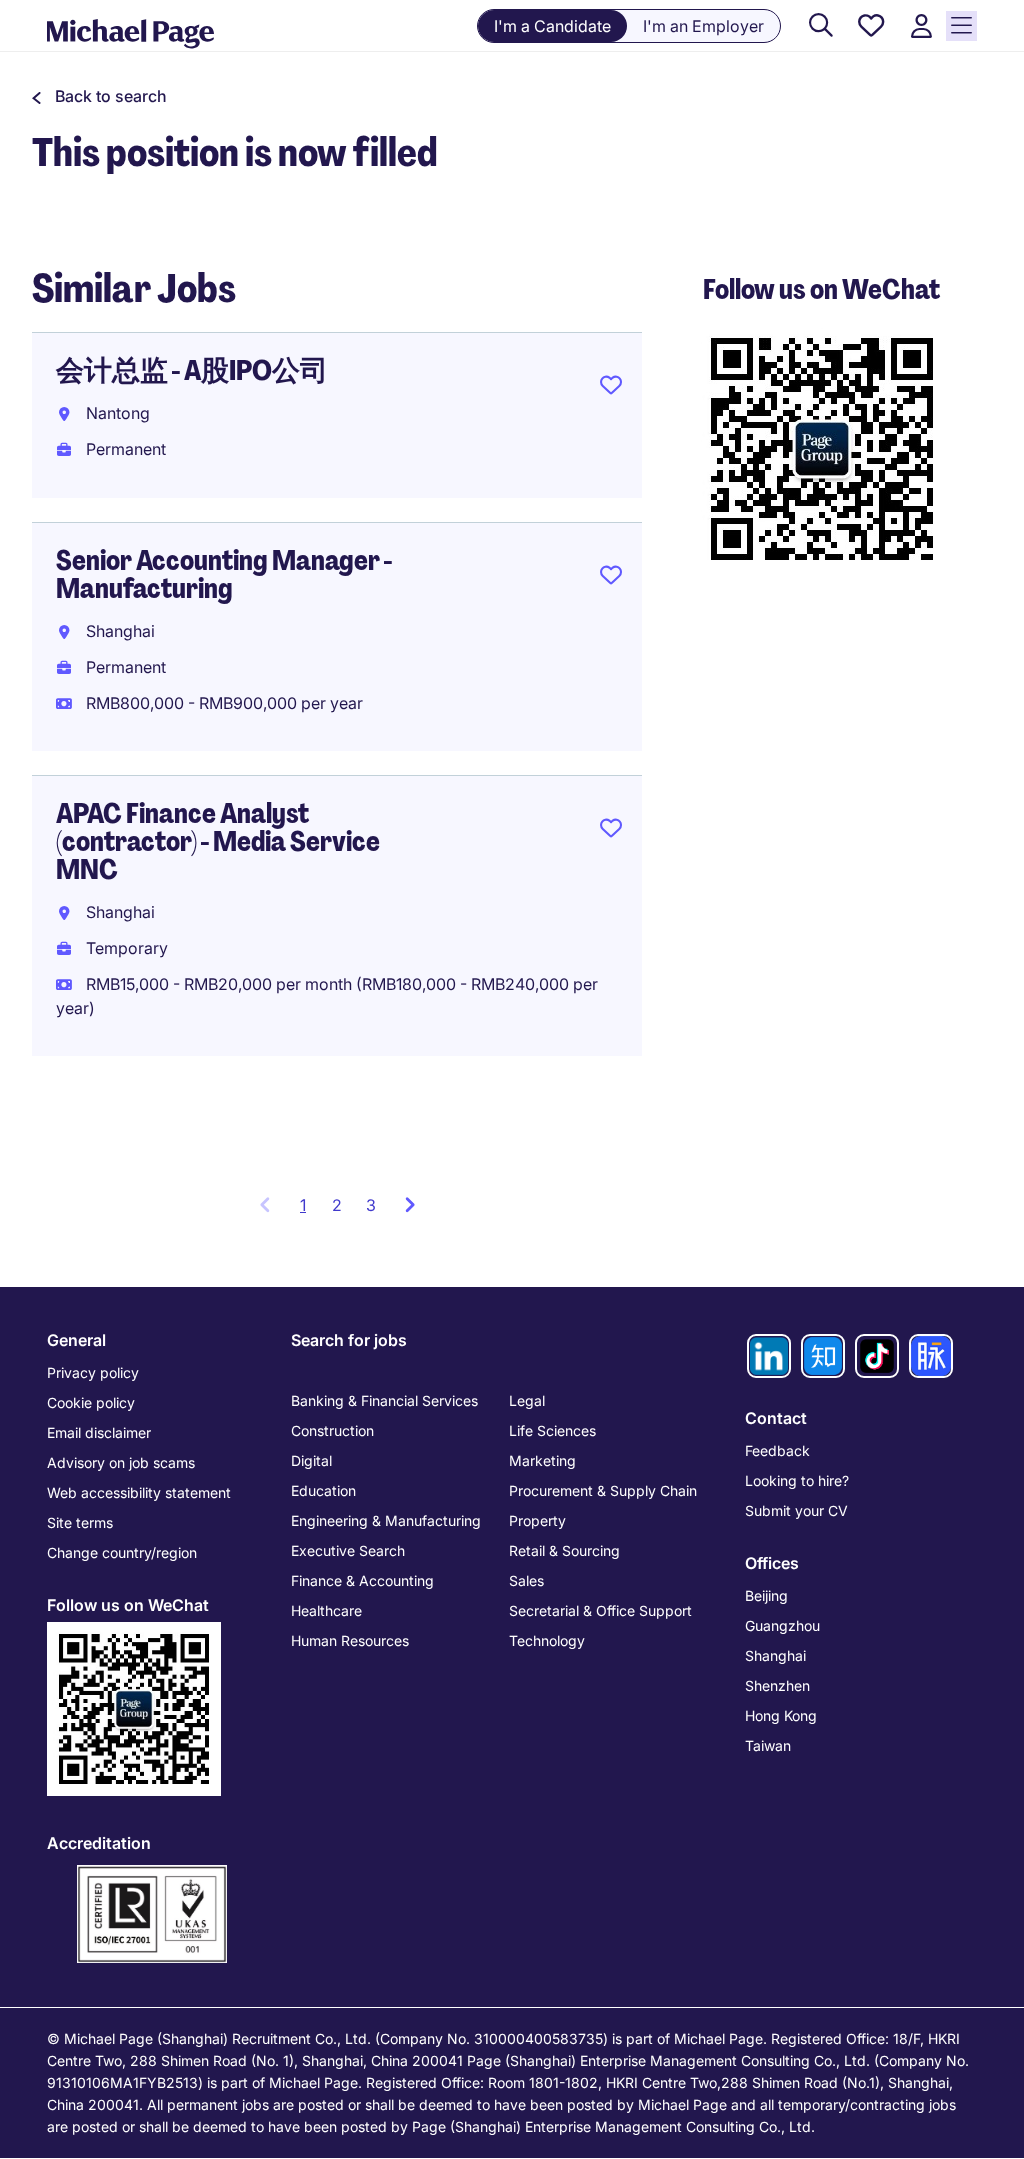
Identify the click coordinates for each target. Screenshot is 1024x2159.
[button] (99, 96)
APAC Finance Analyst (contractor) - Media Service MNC (218, 841)
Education (323, 1490)
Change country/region (122, 1552)
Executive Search (348, 1550)
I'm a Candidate (552, 26)
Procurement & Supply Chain (603, 1490)
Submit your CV (796, 1510)
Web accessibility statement (139, 1492)
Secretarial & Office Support (600, 1610)
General (76, 1340)
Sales (526, 1580)
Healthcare (326, 1610)
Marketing (542, 1460)
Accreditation (99, 1843)
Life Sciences (552, 1430)
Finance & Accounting (362, 1580)
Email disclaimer (99, 1432)
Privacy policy (93, 1372)
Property (537, 1520)
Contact (776, 1418)
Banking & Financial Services (384, 1400)
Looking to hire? (797, 1480)
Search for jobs (349, 1340)
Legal (527, 1400)
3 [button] (371, 1205)
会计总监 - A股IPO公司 (192, 370)
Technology (547, 1640)
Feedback (777, 1450)
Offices (772, 1563)
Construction (332, 1430)
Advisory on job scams (121, 1462)
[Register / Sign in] (921, 26)
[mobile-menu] (961, 26)
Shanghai (775, 1655)
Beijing (766, 1595)
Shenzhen (777, 1685)
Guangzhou (782, 1625)
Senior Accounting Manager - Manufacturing (224, 574)
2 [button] (337, 1205)
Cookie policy (91, 1402)
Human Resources (350, 1640)
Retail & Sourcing (564, 1550)
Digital (311, 1460)
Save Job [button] (611, 389)
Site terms (80, 1522)
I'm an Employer (703, 26)
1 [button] (310, 1211)
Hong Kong (781, 1715)
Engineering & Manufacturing (386, 1520)
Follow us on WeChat (128, 1605)
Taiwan (768, 1745)
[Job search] (821, 26)
